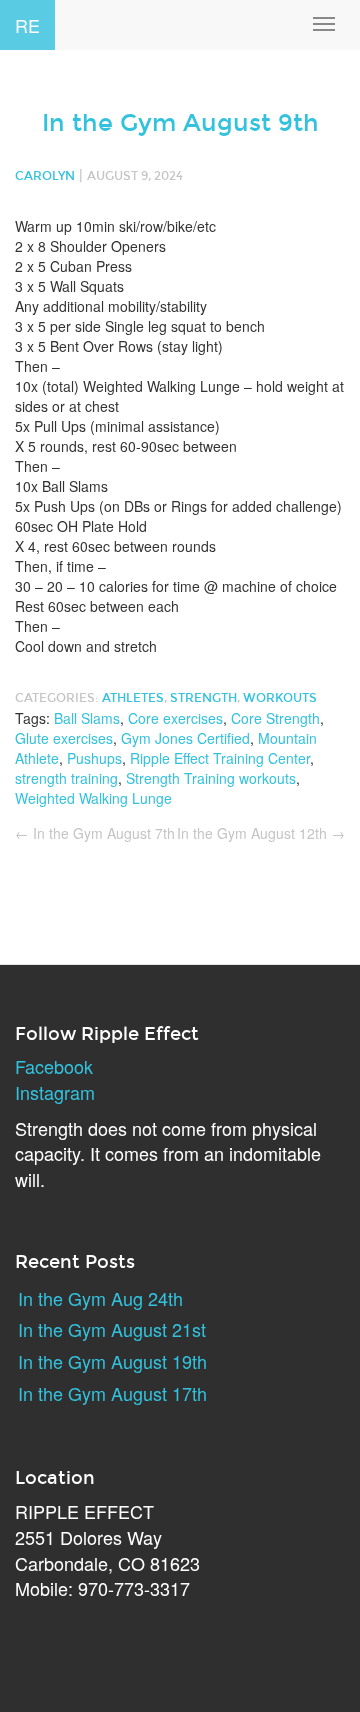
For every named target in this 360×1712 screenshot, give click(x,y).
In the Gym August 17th (112, 1393)
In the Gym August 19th (112, 1361)
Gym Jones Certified (185, 738)
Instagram (55, 1092)
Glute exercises (64, 738)
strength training (66, 778)
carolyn (45, 176)
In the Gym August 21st (112, 1329)
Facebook (54, 1066)
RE (27, 25)
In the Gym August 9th (180, 123)
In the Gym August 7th (95, 833)
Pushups (94, 758)
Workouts (280, 698)
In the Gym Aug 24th (100, 1298)
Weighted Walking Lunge (93, 798)
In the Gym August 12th (261, 833)
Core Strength (275, 718)
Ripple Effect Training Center (220, 758)
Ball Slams (87, 718)
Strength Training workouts (211, 778)
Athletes (133, 698)
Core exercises (175, 718)
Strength (203, 698)
